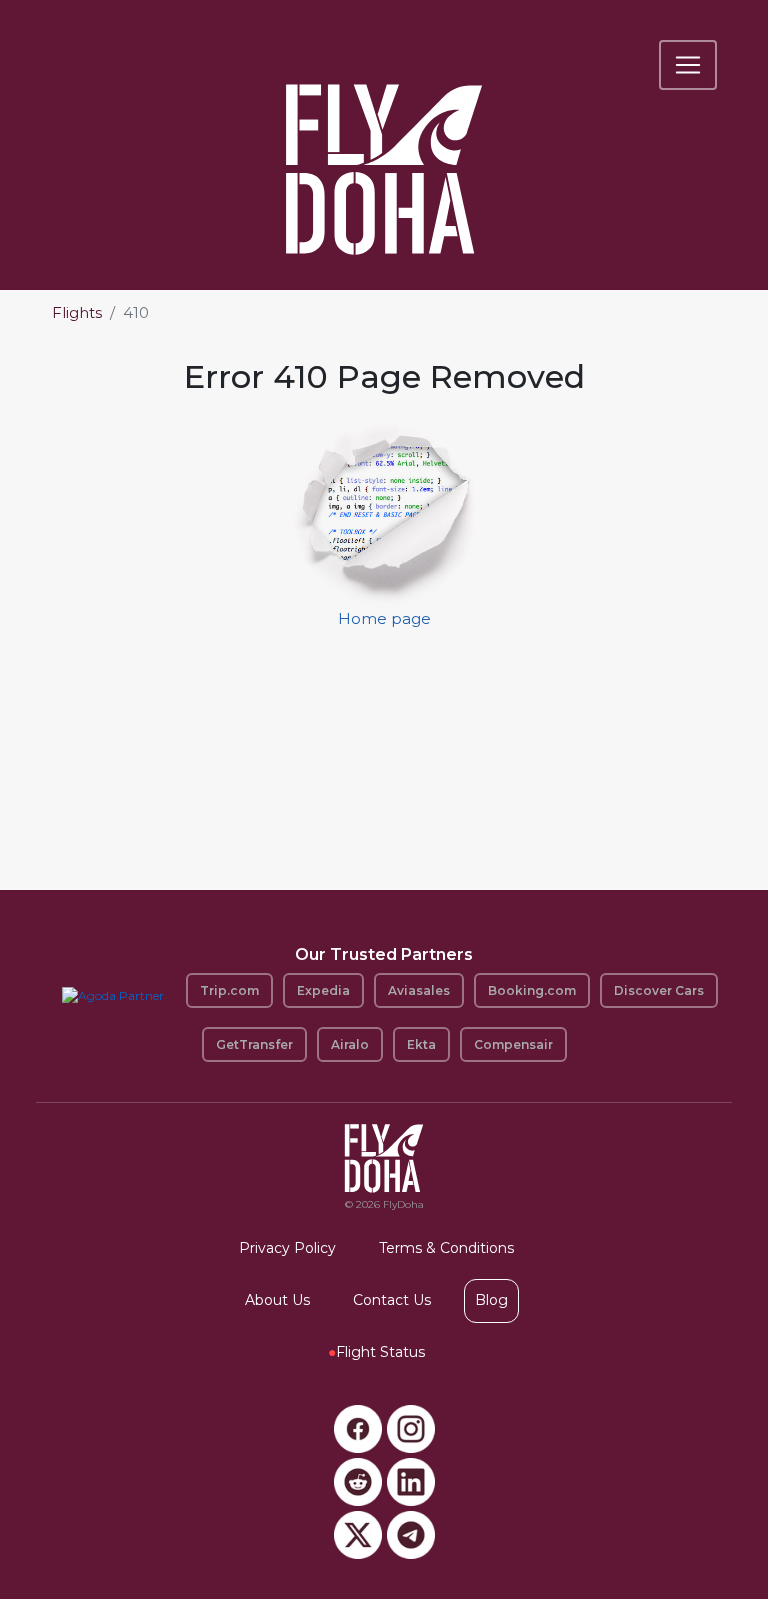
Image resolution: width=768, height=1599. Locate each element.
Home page (384, 618)
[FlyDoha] (384, 142)
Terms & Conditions (446, 1248)
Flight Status (376, 1352)
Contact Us (392, 1300)
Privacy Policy (287, 1248)
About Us (277, 1300)
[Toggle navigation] (688, 65)
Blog (491, 1300)
